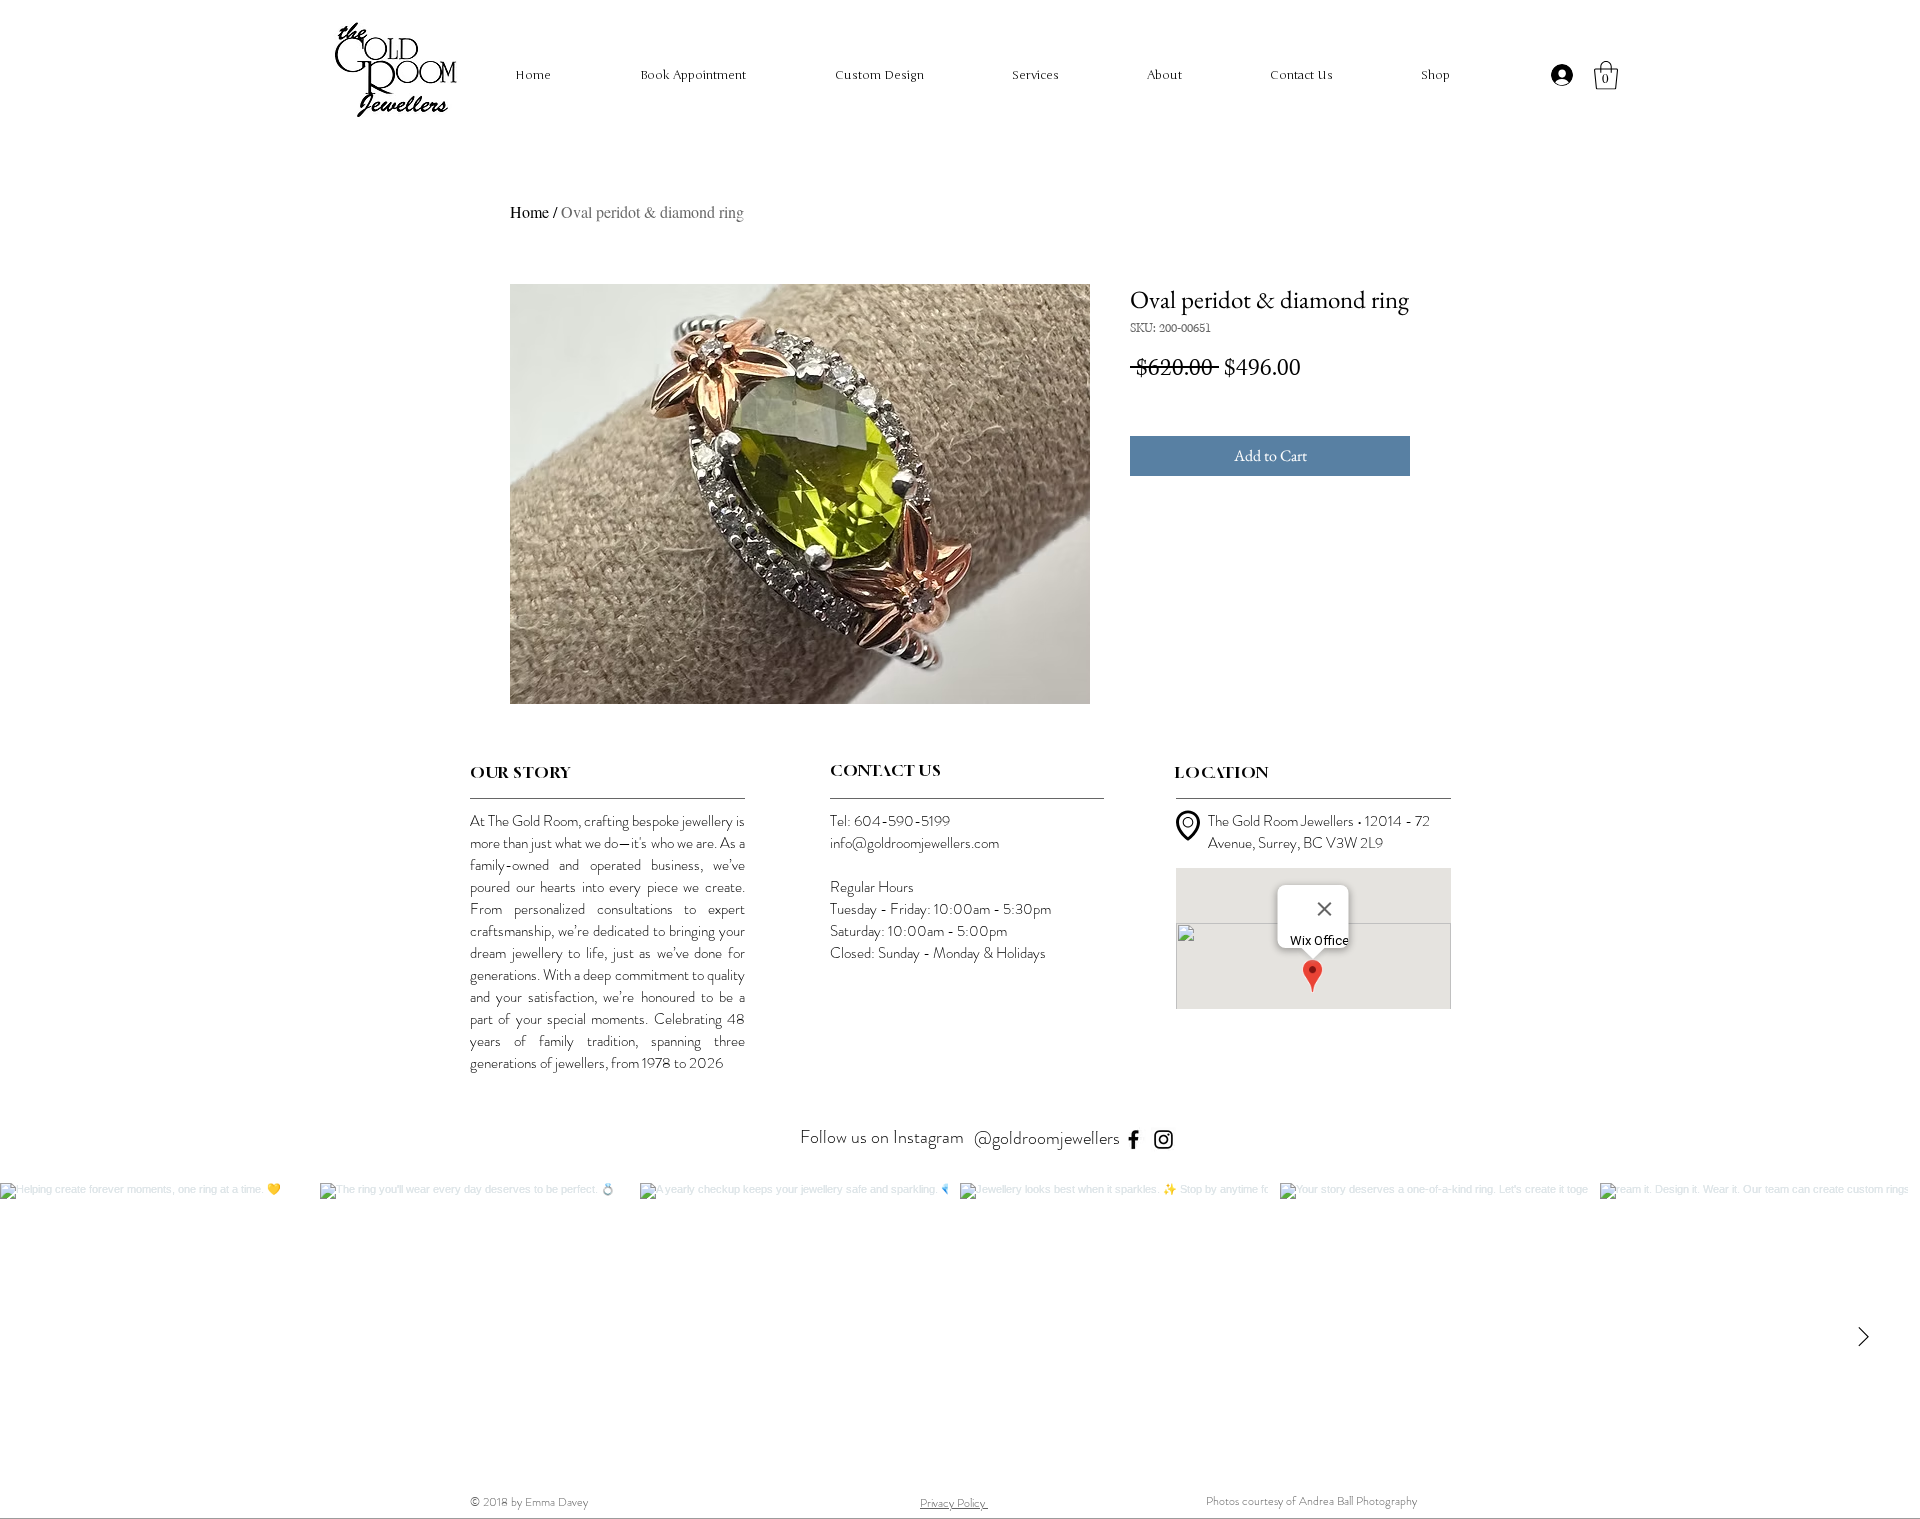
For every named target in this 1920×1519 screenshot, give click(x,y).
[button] (1606, 75)
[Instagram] (1163, 1139)
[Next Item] (1863, 1337)
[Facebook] (1133, 1139)
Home (529, 211)
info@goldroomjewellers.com (914, 843)
